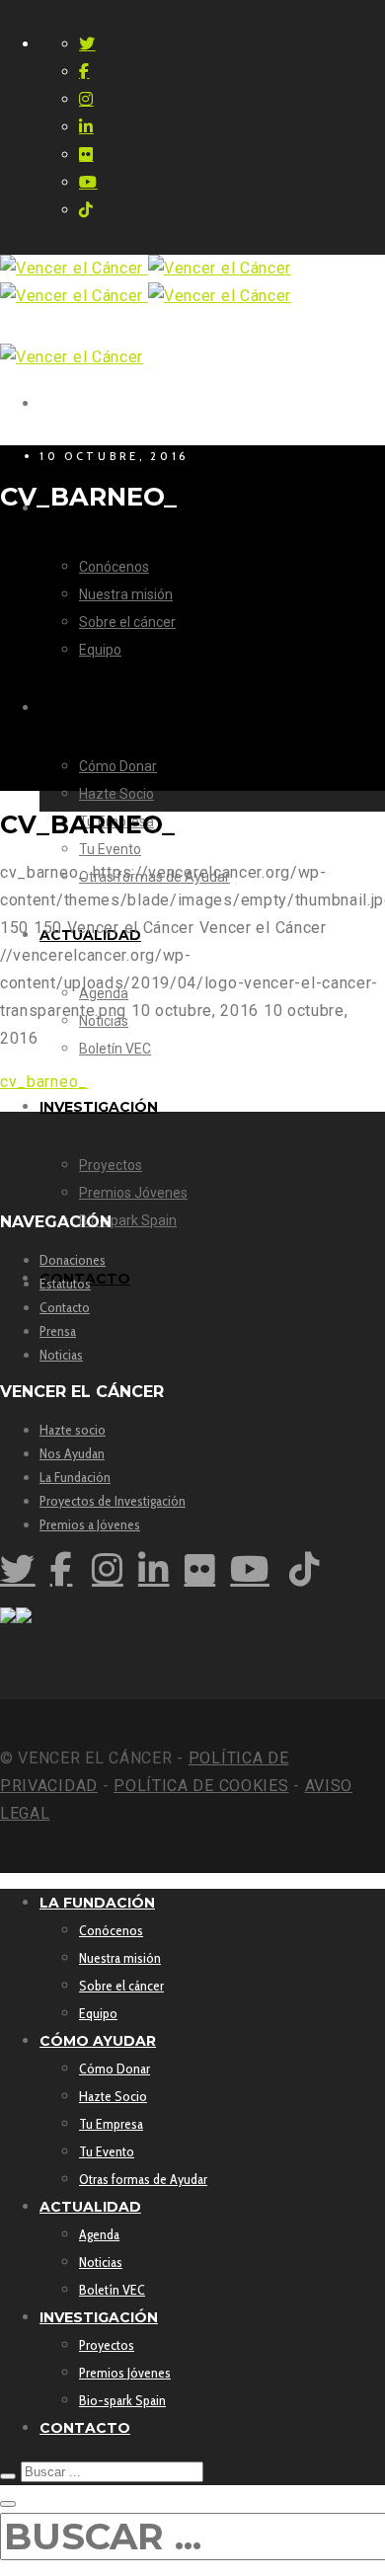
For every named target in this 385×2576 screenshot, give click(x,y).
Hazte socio (73, 1430)
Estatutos (65, 1284)
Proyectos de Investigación (113, 1501)
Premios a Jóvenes (90, 1524)
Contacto (65, 1307)
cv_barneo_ (44, 1082)
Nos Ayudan (72, 1453)
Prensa (58, 1331)
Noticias (61, 1355)
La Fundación (75, 1477)
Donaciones (73, 1260)
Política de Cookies (201, 1786)
